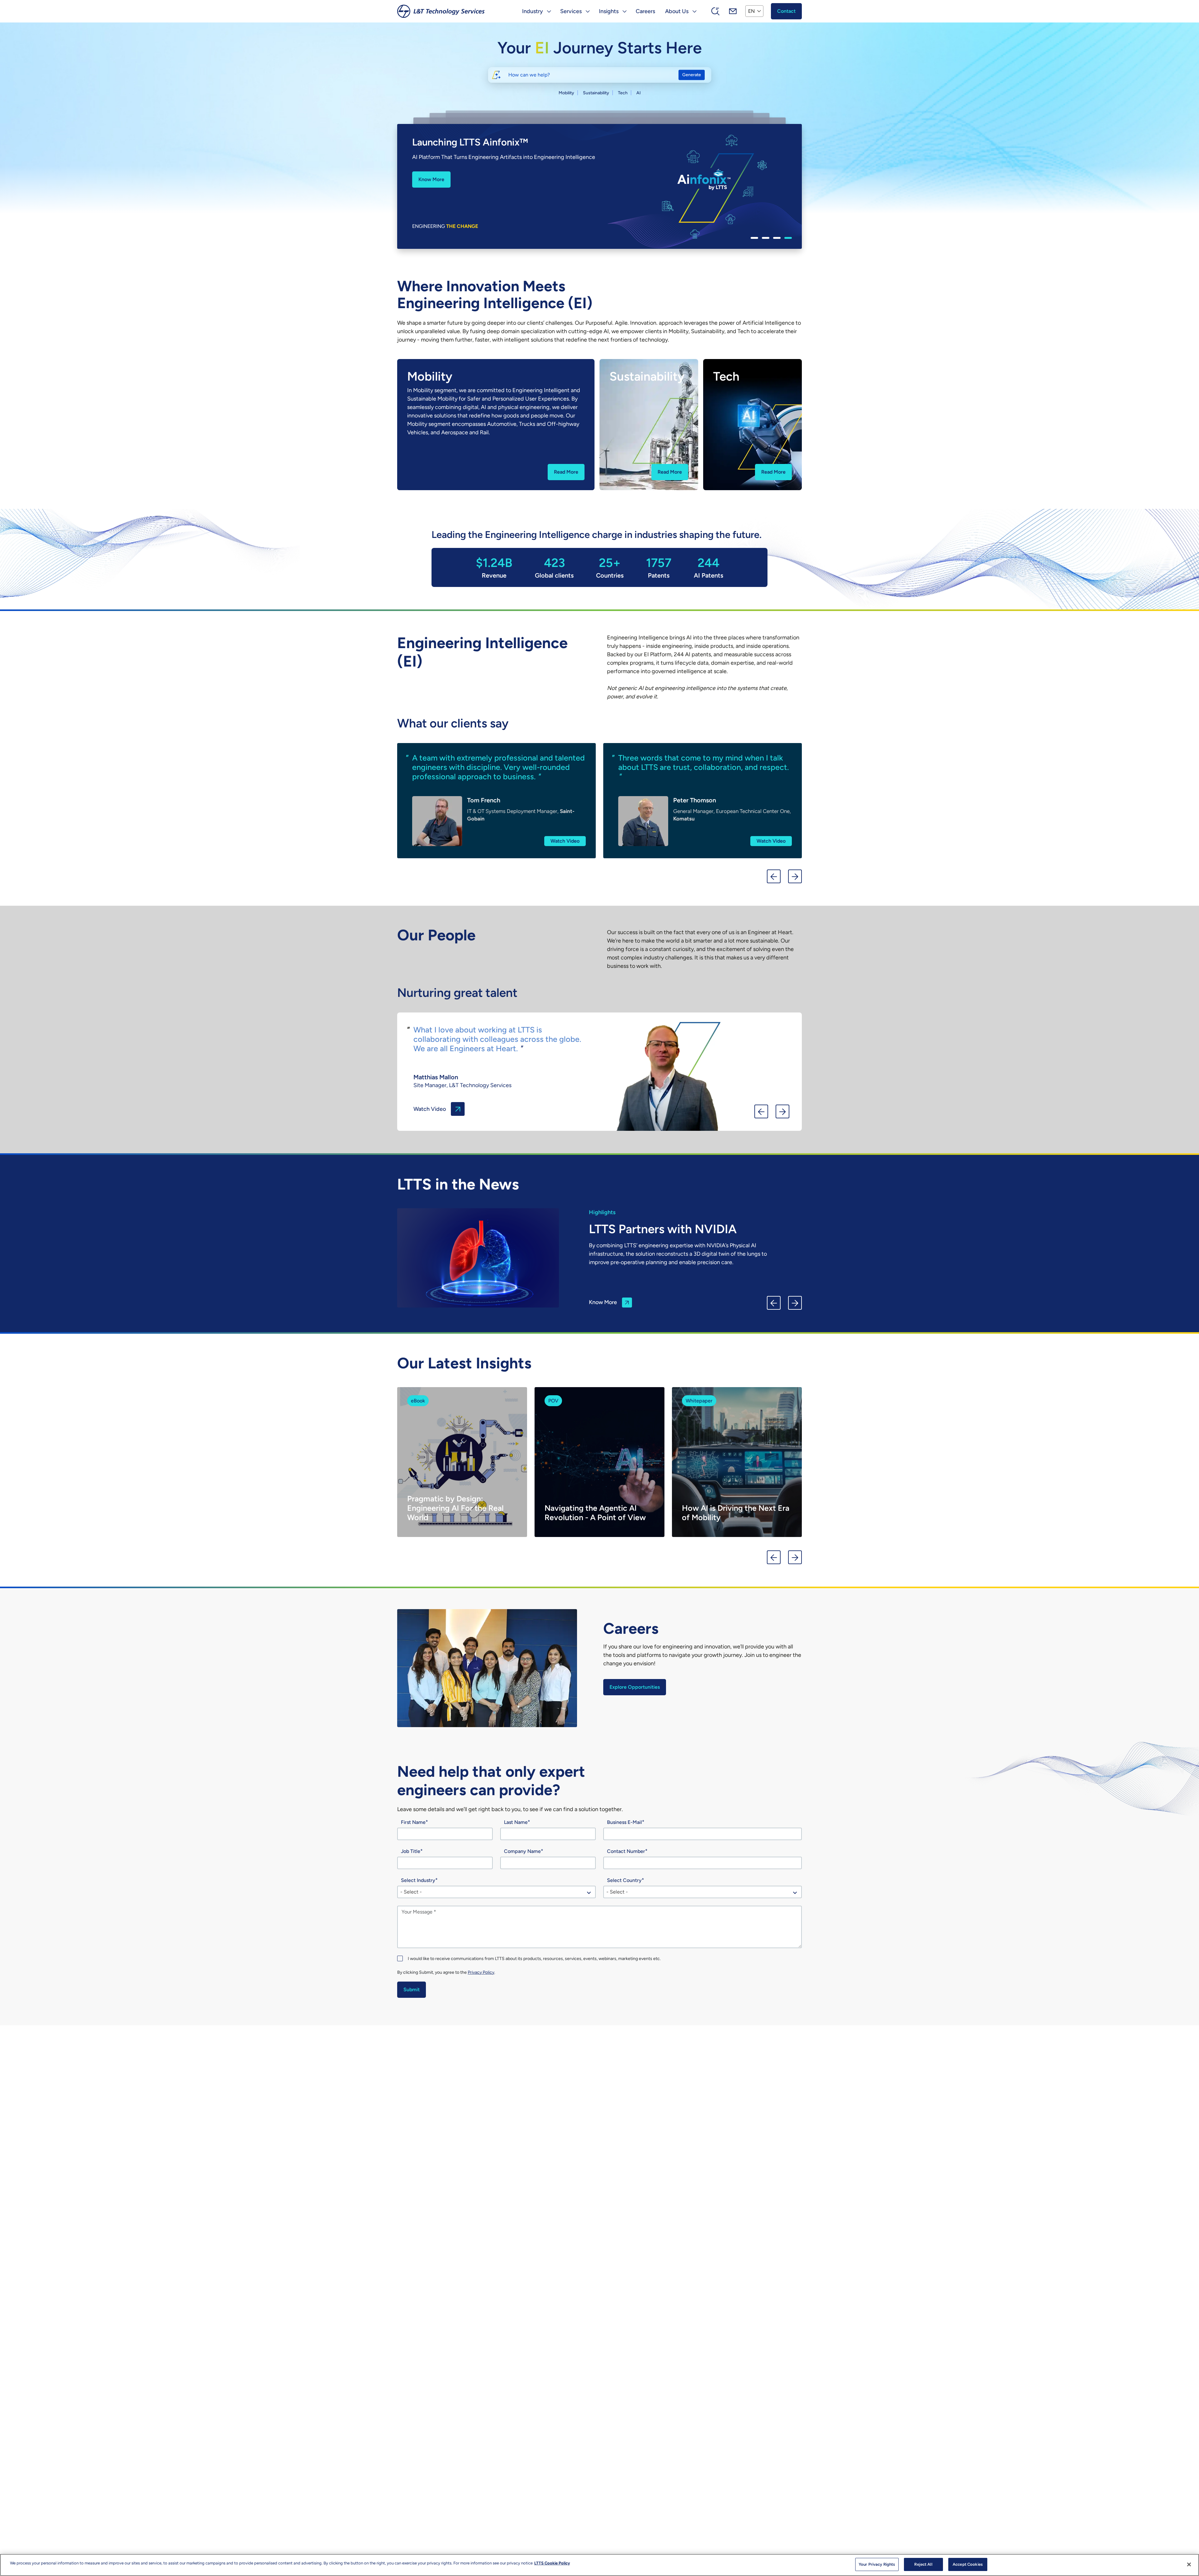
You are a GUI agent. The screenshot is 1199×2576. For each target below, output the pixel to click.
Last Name (516, 1822)
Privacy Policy (481, 1972)
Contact (786, 11)
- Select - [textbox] (411, 1892)
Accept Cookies (968, 2564)
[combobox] (496, 1892)
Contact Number (626, 1851)
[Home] (441, 11)
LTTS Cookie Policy (552, 2563)
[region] (599, 2565)
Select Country (624, 1880)
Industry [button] (533, 11)
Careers (645, 11)
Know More (445, 176)
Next (795, 876)
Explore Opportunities (635, 1687)
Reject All (923, 2564)
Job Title (411, 1851)
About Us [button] (677, 11)
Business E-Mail (624, 1822)
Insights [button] (609, 11)
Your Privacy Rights (877, 2564)
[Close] (1189, 2564)
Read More (566, 472)
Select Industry (418, 1880)
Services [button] (571, 11)
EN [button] (751, 11)
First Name (413, 1822)
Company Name (522, 1851)
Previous (774, 876)
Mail (733, 11)
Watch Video (565, 841)
